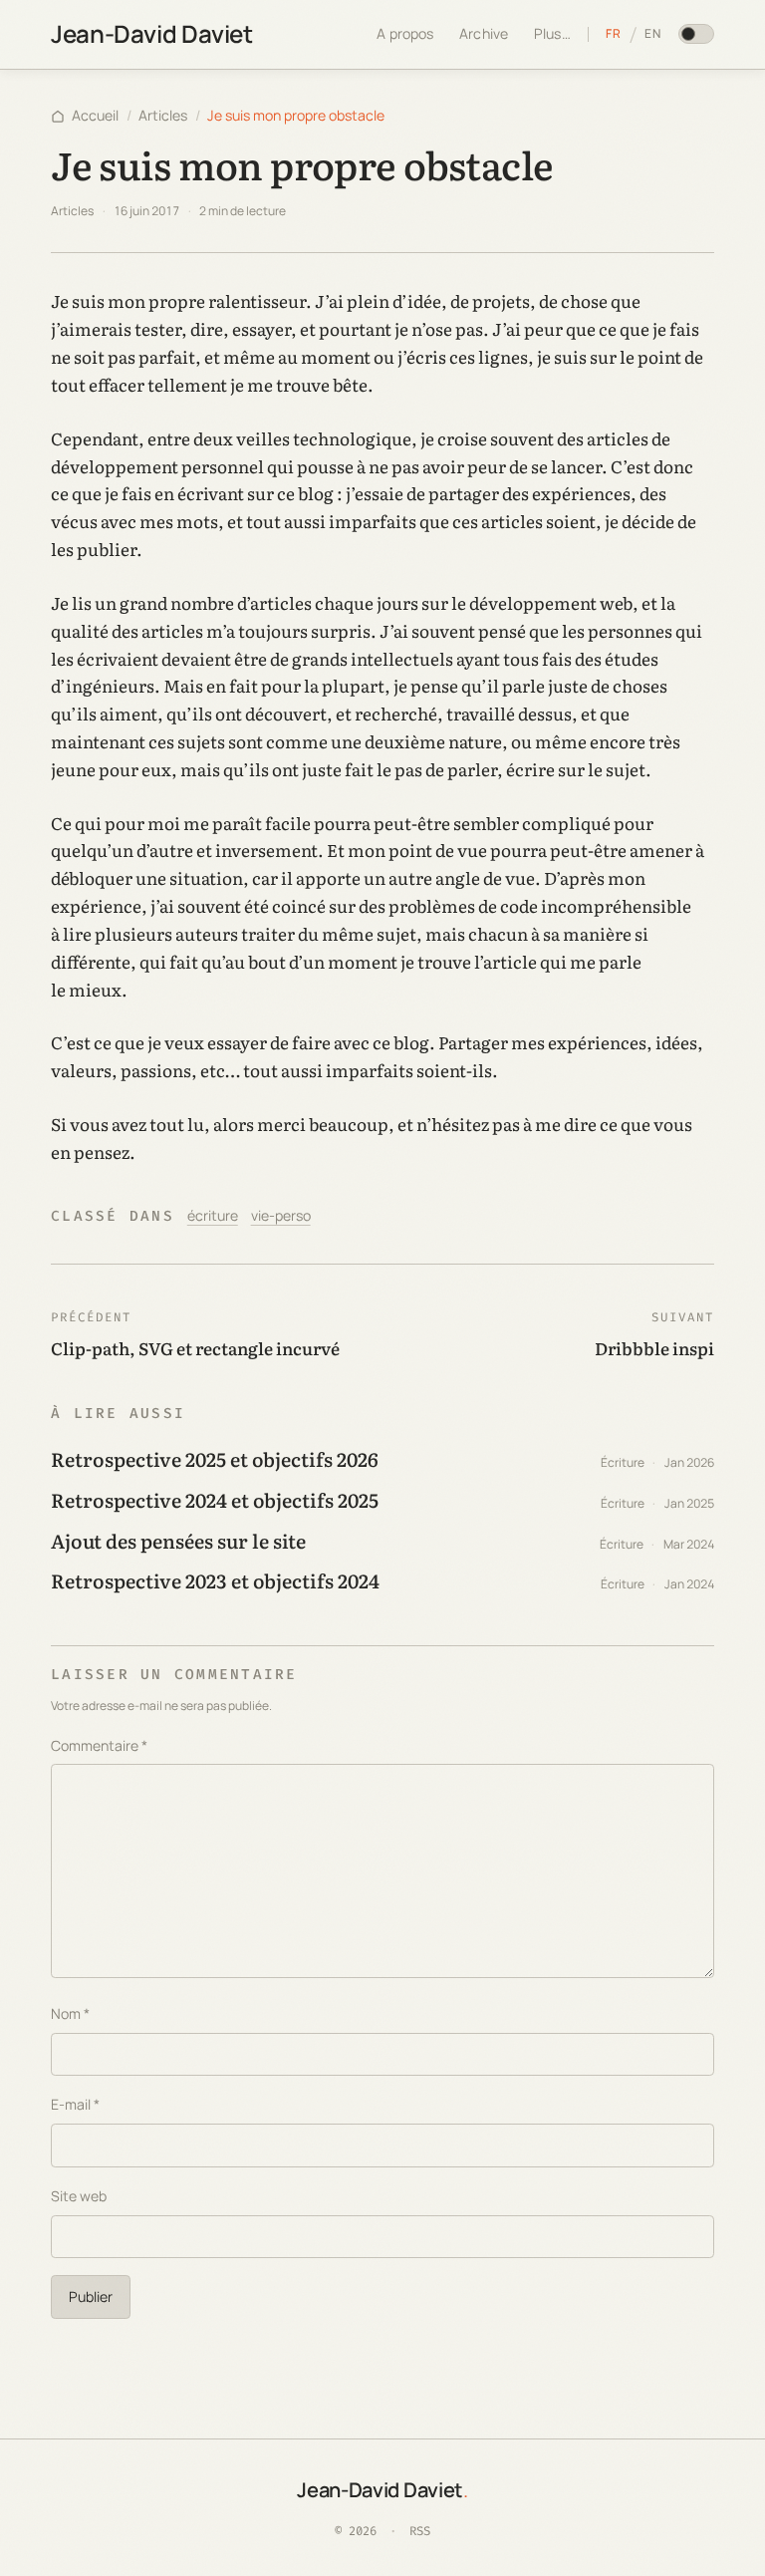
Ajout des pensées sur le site (178, 1540)
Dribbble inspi (654, 1348)
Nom (70, 2013)
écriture (213, 1215)
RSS (420, 2531)
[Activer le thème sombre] (696, 34)
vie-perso (281, 1215)
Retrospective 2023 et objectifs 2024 (215, 1580)
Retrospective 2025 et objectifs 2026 (215, 1458)
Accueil (95, 115)
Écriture (623, 1462)
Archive (484, 33)
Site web (79, 2196)
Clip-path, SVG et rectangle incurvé (195, 1348)
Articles (163, 115)
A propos (405, 33)
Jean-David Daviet (151, 33)
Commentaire (99, 1745)
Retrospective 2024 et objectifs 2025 (215, 1499)
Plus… (552, 33)
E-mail (75, 2104)
